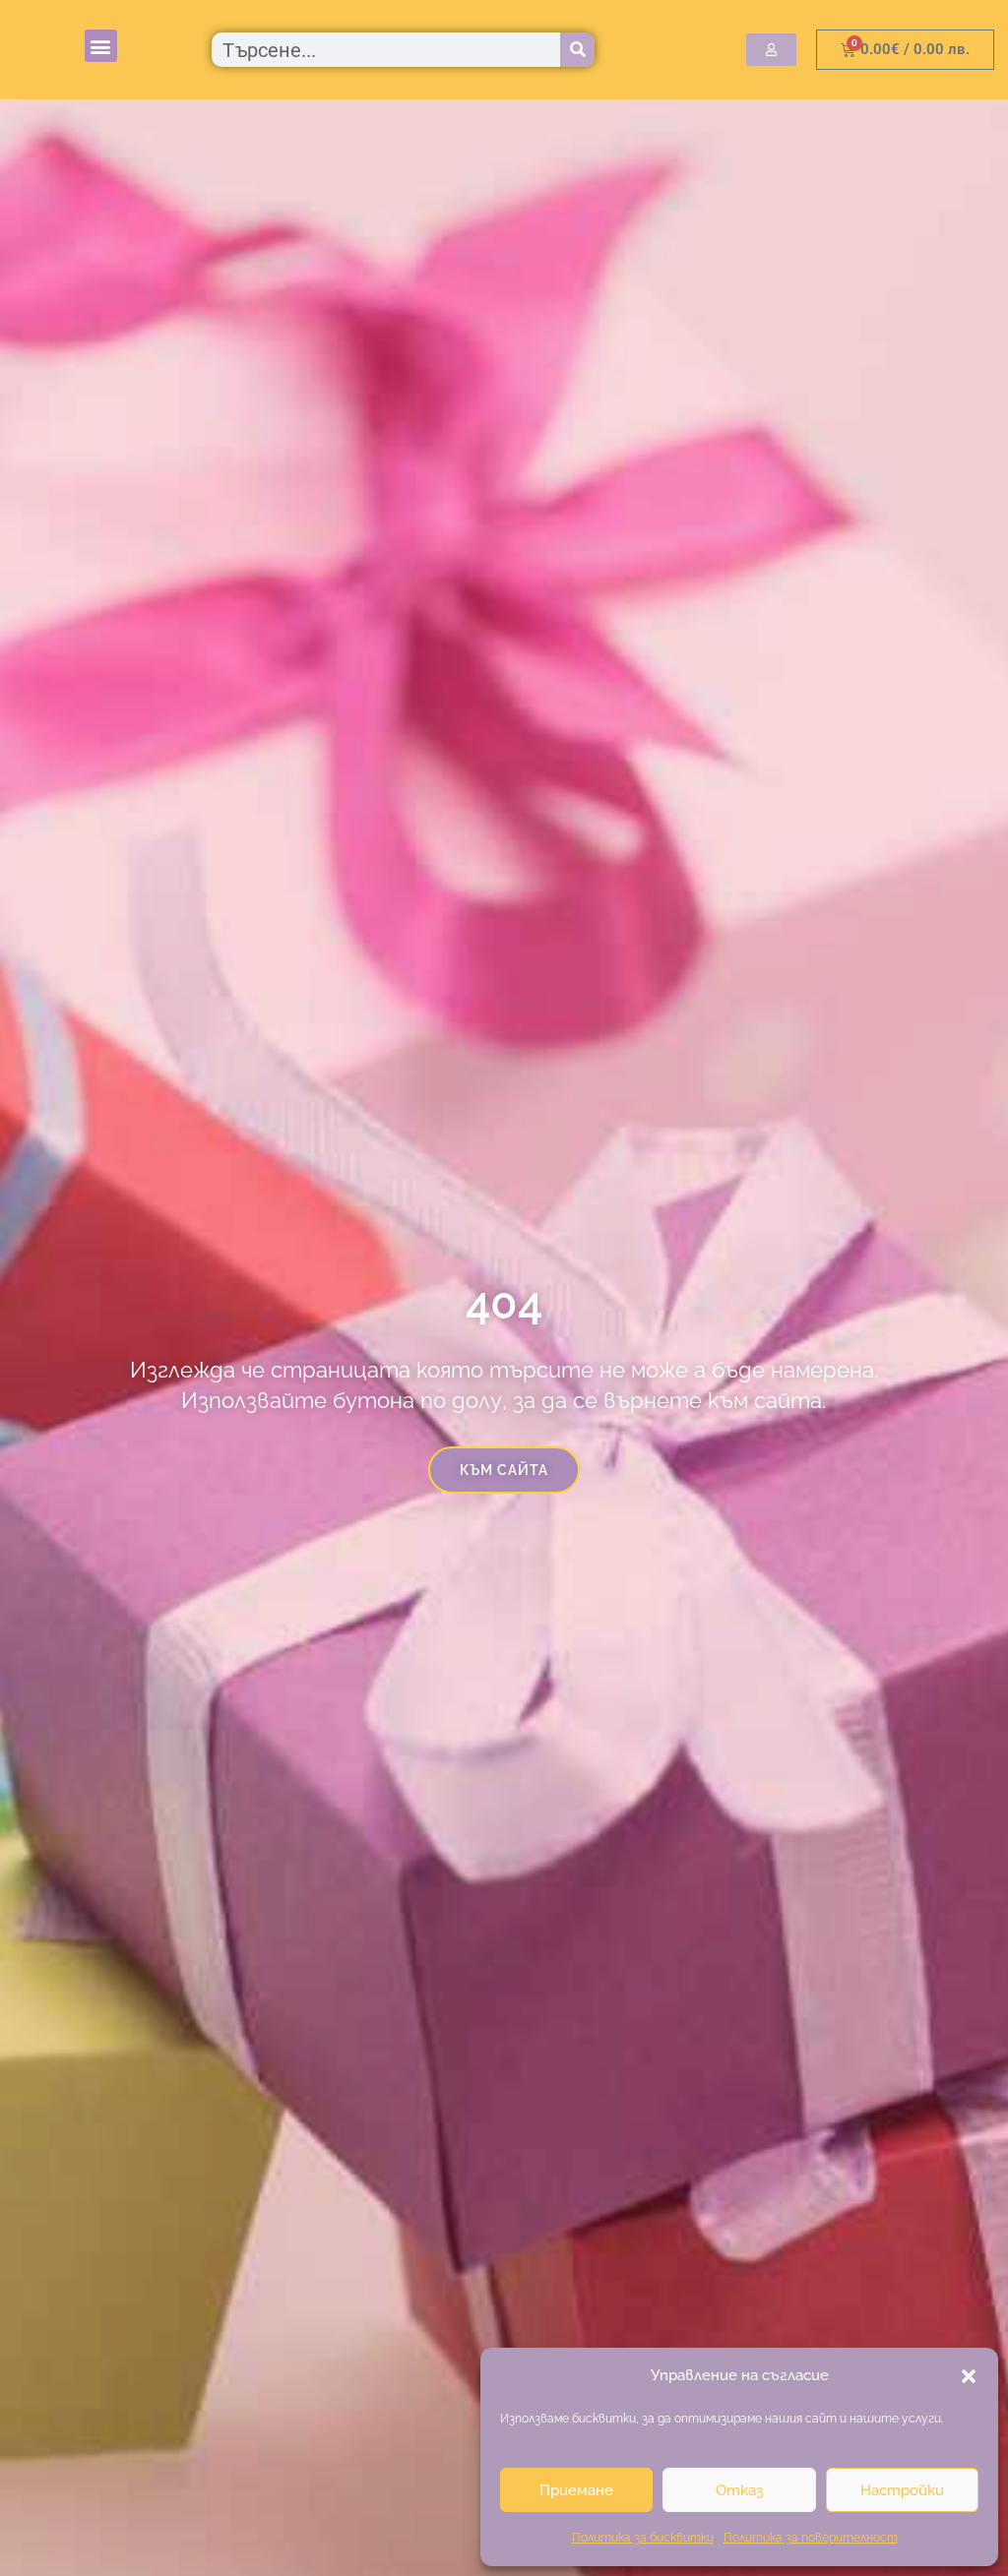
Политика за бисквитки (643, 2538)
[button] (969, 2376)
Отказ (739, 2490)
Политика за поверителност (811, 2538)
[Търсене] (577, 50)
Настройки (902, 2490)
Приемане (576, 2490)
